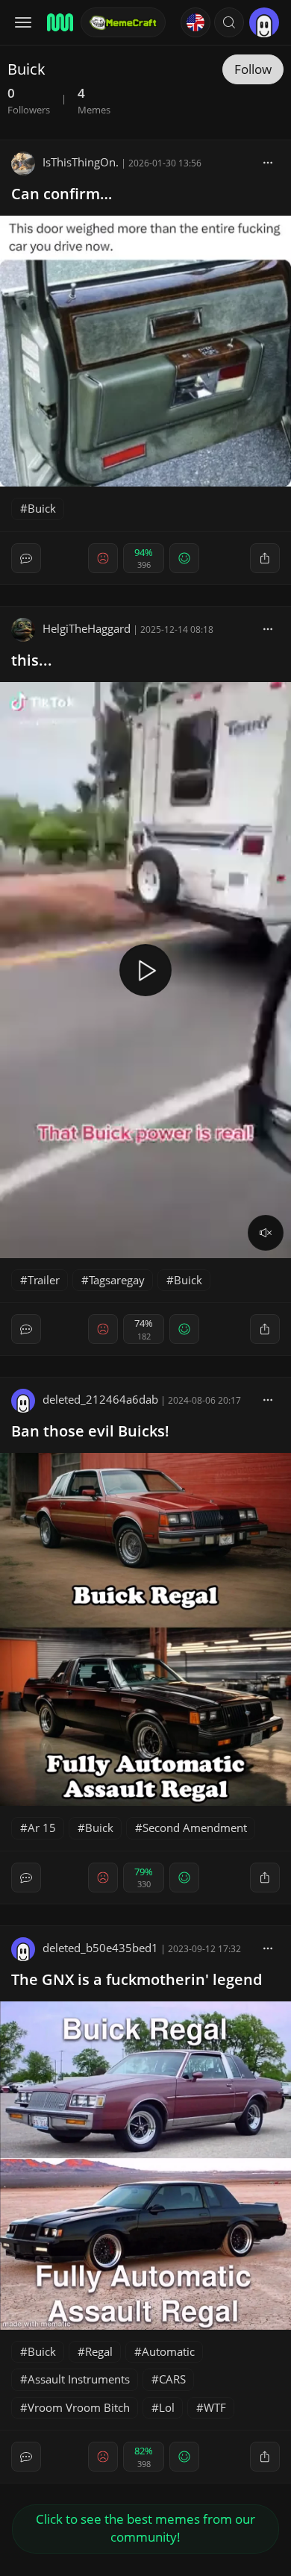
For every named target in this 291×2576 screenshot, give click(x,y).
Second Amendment (195, 1828)
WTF (215, 2407)
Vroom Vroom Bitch (79, 2407)
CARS (172, 2379)
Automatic (168, 2351)
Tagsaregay (117, 1280)
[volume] (266, 1233)
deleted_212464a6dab (100, 1399)
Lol (167, 2407)
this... (32, 660)
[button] (229, 22)
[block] (268, 162)
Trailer (44, 1280)
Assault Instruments (79, 2379)
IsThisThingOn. (81, 162)
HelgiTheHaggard (87, 628)
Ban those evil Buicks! (90, 1431)
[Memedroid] (59, 22)
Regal (99, 2351)
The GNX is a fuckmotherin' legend (137, 1979)
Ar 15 (42, 1828)
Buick (42, 508)
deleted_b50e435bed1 (100, 1948)
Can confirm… (62, 194)
